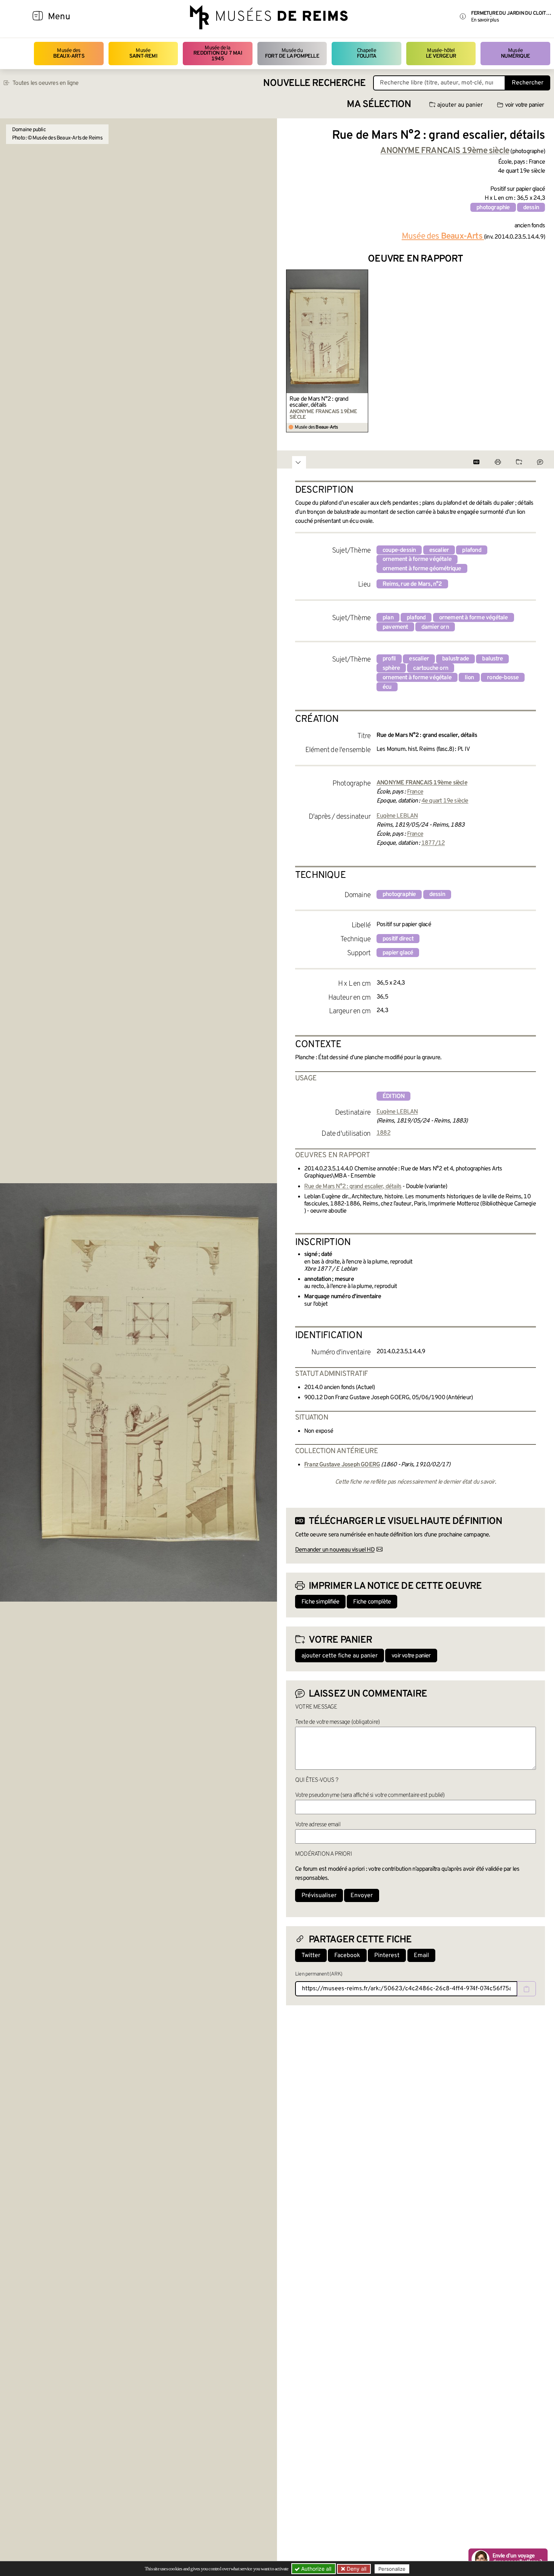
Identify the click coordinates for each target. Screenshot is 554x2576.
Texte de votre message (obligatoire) (337, 1722)
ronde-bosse (503, 678)
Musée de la (218, 54)
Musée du (292, 53)
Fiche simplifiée (320, 1602)
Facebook (347, 1956)
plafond (471, 550)
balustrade (455, 659)
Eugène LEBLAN (397, 816)
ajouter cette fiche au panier (340, 1656)
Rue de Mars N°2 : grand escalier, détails (319, 402)
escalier (439, 550)
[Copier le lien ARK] (526, 1989)
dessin (531, 208)
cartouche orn (431, 668)
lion (469, 678)
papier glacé (398, 953)
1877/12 (433, 843)
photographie (493, 208)
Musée (143, 53)
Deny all (356, 2569)
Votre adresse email (318, 1825)
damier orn (435, 627)
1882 (383, 1133)
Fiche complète (372, 1602)
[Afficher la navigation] (38, 17)
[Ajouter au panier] (364, 274)
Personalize (392, 2569)
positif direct (398, 939)
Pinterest (387, 1956)
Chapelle (367, 53)
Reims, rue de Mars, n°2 (412, 584)
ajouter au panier (460, 105)
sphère (391, 668)
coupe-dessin (399, 550)
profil (389, 659)
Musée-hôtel (441, 53)
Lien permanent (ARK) (319, 1974)
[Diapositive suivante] (539, 351)
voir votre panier (524, 105)
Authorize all (315, 2569)
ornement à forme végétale (417, 559)
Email (421, 1956)
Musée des (69, 53)
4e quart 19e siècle (445, 801)
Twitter (311, 1956)
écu (387, 687)
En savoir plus (485, 20)
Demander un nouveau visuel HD (335, 1550)
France (415, 792)
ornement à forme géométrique (422, 569)
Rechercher (528, 83)
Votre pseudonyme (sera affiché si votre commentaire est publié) (370, 1795)
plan (388, 618)
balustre (492, 659)
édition (393, 1097)
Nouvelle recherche (314, 83)
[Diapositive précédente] (292, 351)
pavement (395, 627)
